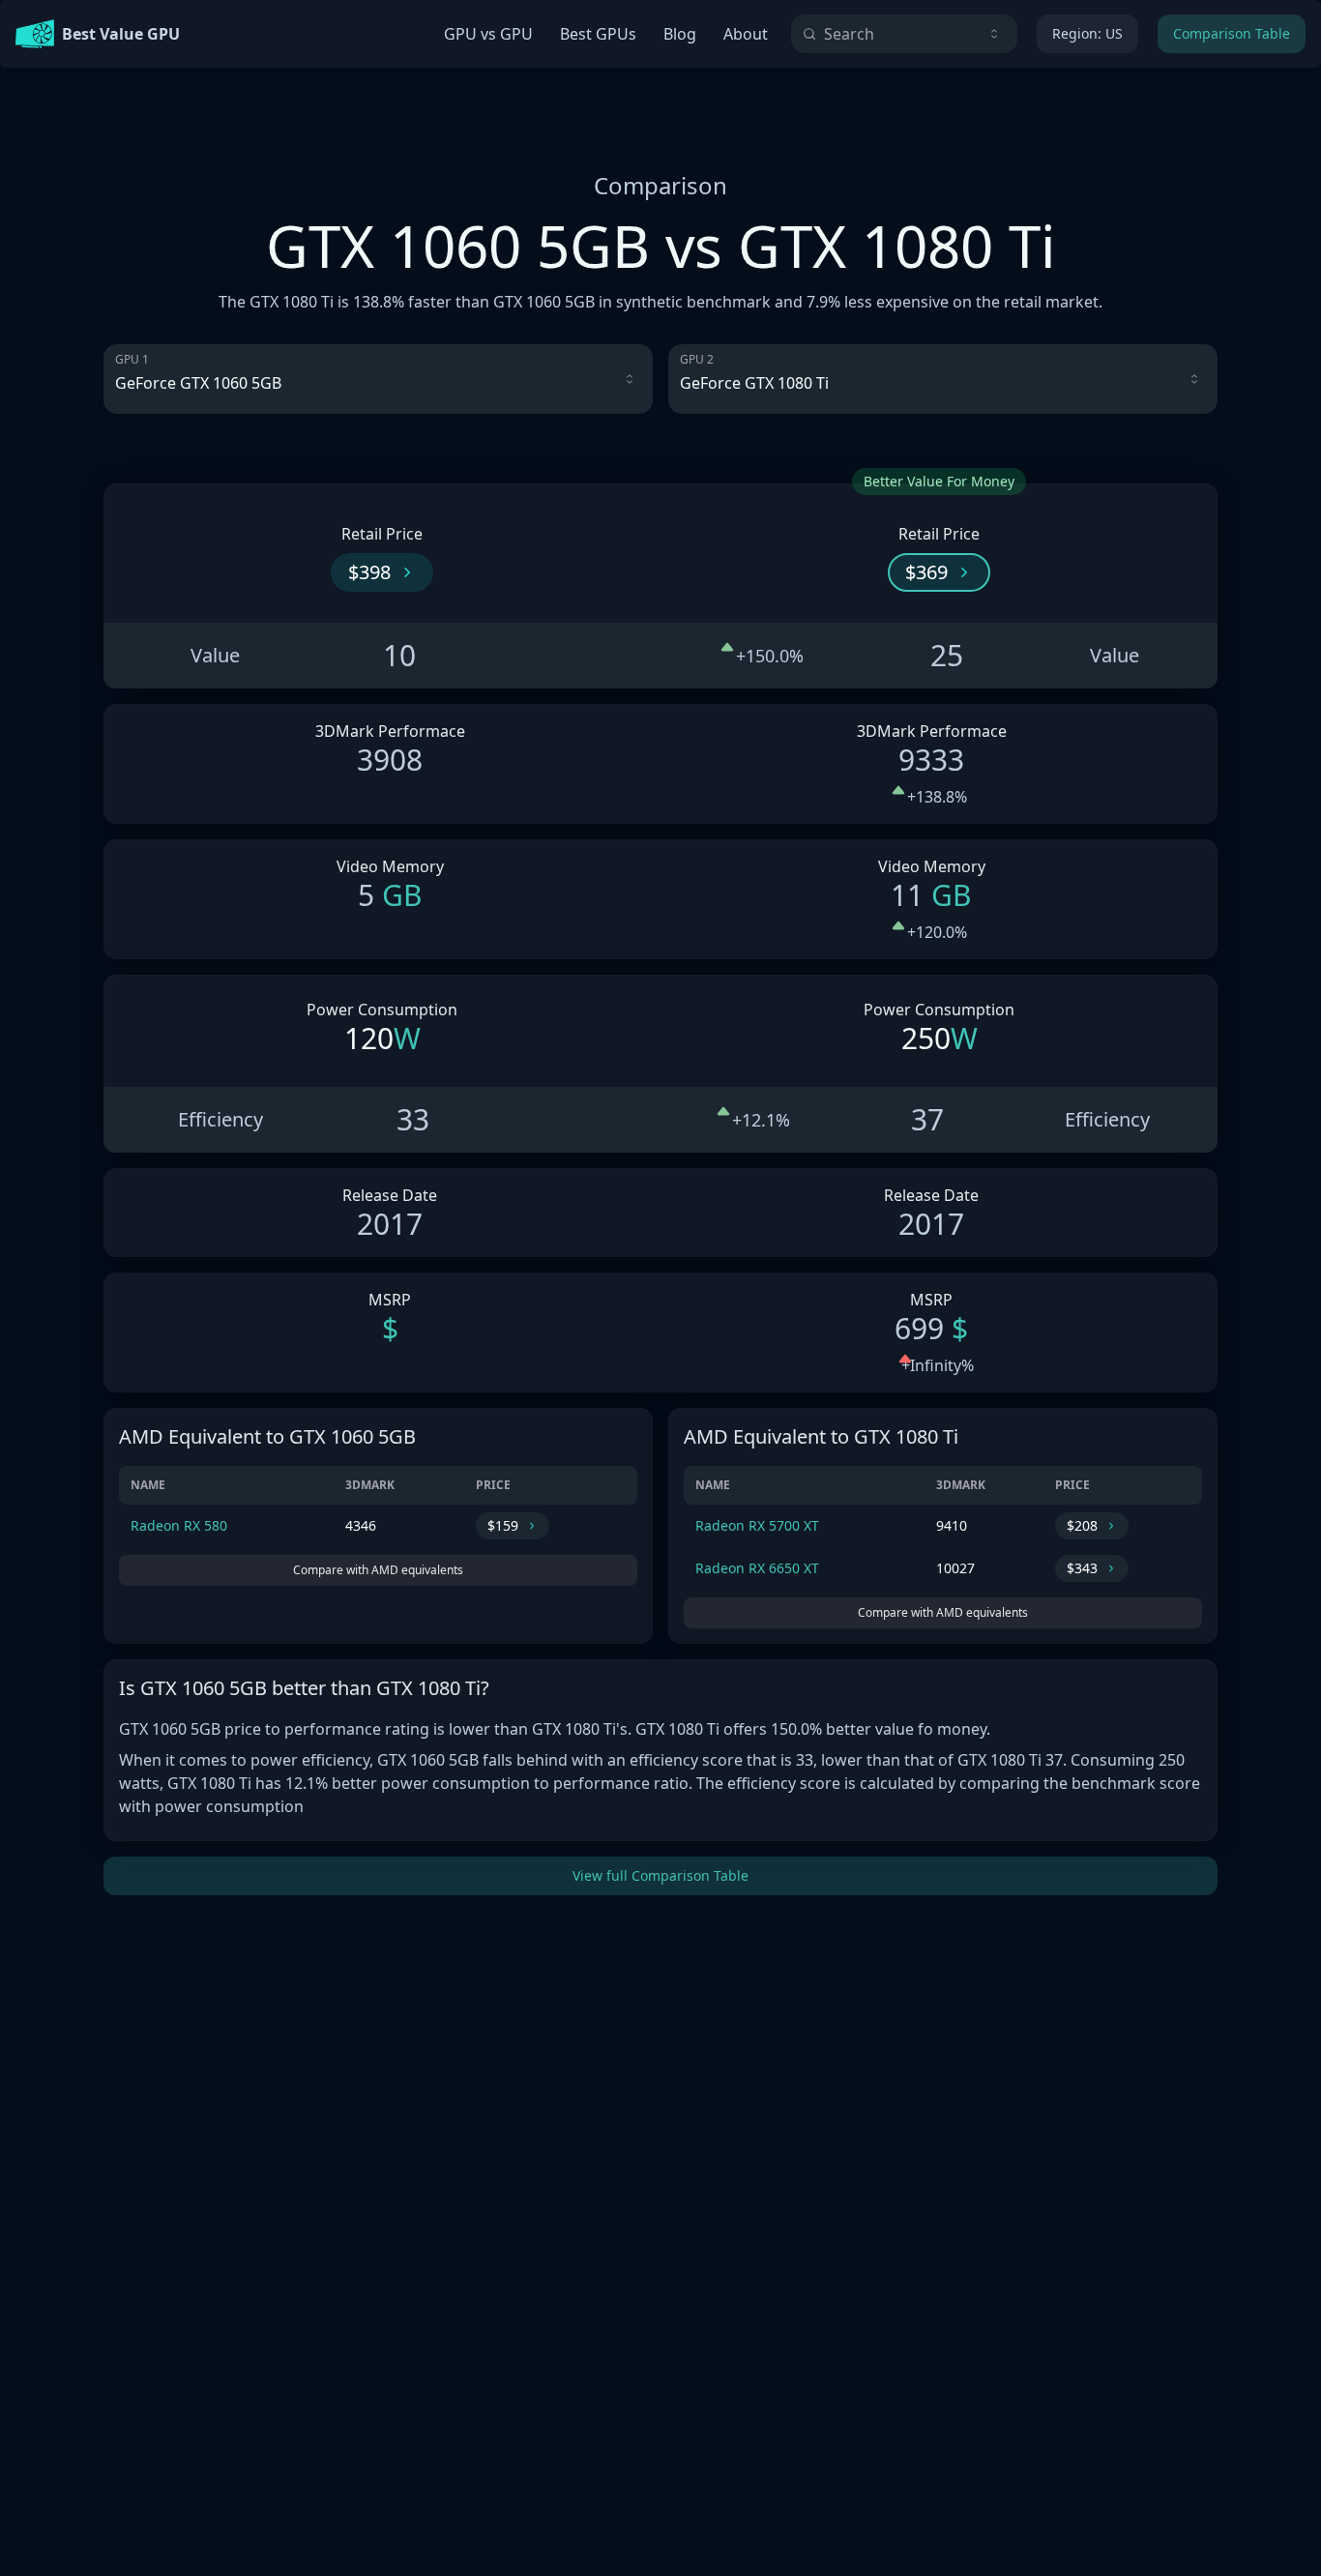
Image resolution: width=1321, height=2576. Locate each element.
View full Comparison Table (660, 1875)
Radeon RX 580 (179, 1525)
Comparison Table (1232, 33)
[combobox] (904, 34)
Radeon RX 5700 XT (757, 1525)
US (1087, 33)
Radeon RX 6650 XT (757, 1568)
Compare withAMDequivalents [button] (378, 1570)
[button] (382, 572)
